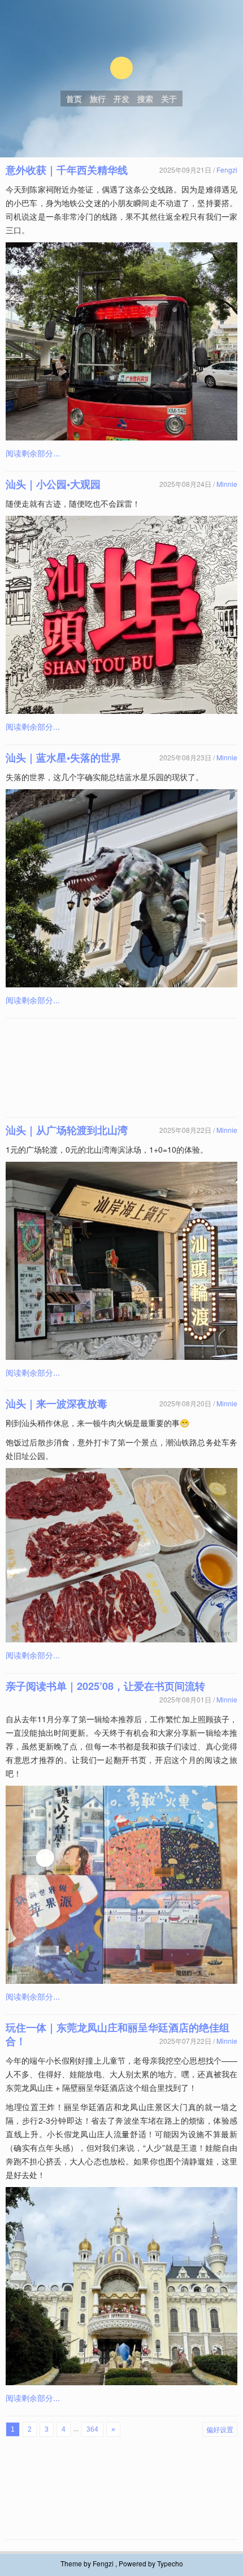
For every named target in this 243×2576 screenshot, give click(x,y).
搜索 (145, 99)
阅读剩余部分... (33, 453)
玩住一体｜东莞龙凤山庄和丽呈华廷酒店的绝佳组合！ (118, 2034)
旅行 (98, 99)
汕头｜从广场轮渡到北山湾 (67, 1130)
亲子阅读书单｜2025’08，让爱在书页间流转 (105, 1686)
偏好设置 (220, 2429)
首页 (74, 99)
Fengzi (227, 170)
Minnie (227, 484)
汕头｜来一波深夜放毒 (57, 1403)
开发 (121, 99)
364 (92, 2429)
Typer (121, 68)
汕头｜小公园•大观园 (53, 484)
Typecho (170, 2563)
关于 (169, 99)
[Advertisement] (121, 1068)
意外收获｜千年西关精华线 (67, 170)
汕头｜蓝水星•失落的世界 (63, 758)
